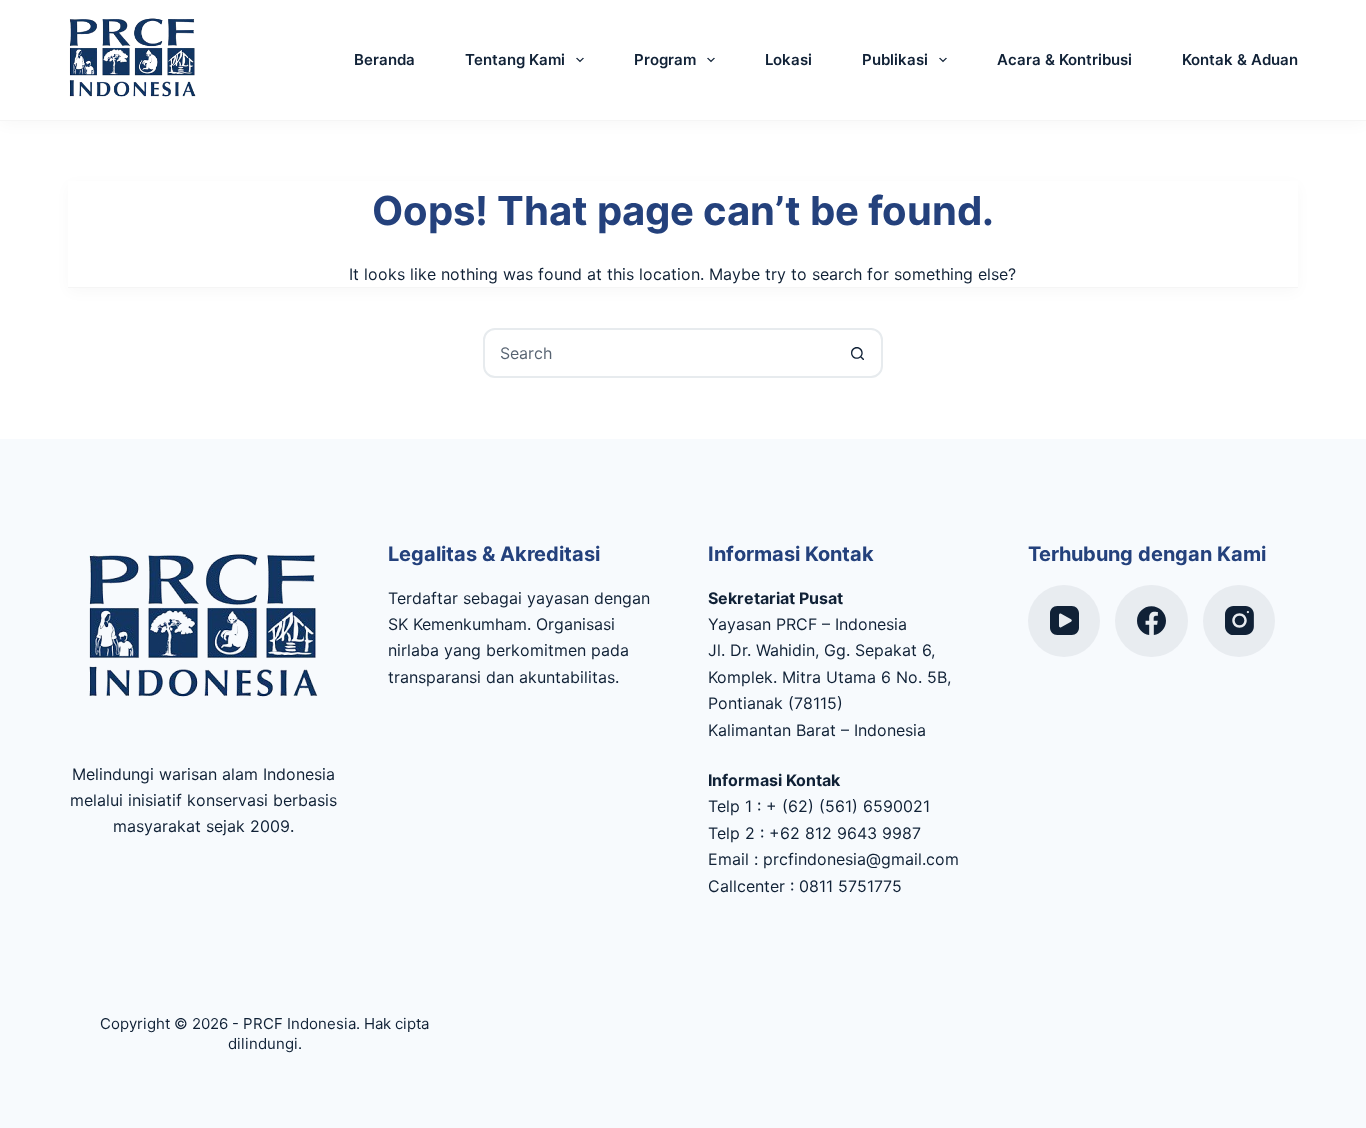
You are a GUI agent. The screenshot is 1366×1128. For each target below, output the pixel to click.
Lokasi (788, 59)
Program (665, 59)
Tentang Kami (515, 59)
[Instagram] (1239, 621)
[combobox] (660, 353)
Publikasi (895, 59)
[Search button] (858, 353)
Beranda (384, 59)
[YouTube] (1064, 621)
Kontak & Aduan (1240, 59)
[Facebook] (1151, 621)
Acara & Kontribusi (1064, 59)
